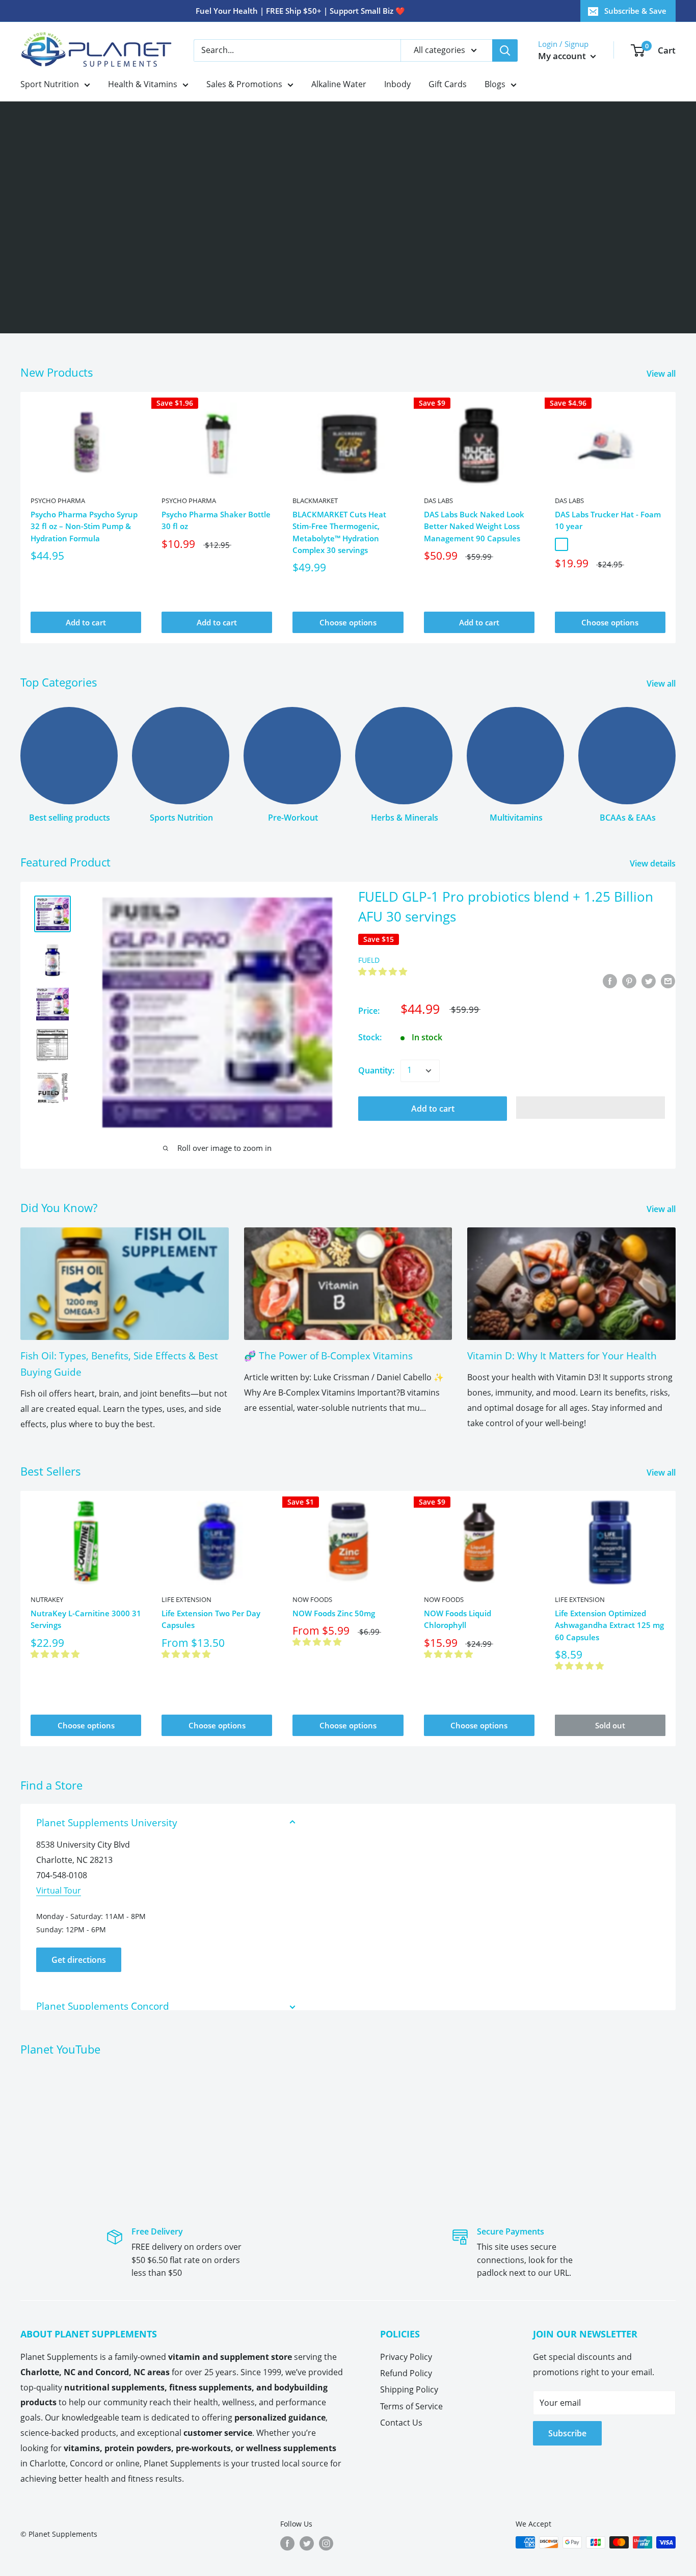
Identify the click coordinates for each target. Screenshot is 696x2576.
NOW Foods (312, 1599)
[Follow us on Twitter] (307, 2543)
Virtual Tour (59, 1890)
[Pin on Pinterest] (629, 981)
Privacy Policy (406, 2357)
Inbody (397, 84)
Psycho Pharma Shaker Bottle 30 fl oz (216, 520)
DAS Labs (438, 501)
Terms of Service (411, 2406)
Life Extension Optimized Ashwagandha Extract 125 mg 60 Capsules (609, 1625)
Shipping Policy (409, 2389)
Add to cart (86, 622)
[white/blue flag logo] (577, 544)
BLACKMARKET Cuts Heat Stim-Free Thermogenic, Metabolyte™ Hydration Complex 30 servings (339, 532)
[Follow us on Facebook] (287, 2543)
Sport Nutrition (50, 84)
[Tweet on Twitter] (649, 981)
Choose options (348, 622)
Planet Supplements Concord (103, 2006)
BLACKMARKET (315, 501)
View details (654, 863)
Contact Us (401, 2423)
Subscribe (567, 2433)
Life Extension (186, 1599)
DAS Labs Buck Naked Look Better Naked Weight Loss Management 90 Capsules (474, 526)
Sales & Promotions (244, 84)
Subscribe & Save (635, 11)
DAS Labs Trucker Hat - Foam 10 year (608, 520)
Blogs (495, 84)
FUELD (369, 960)
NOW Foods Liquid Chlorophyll (458, 1619)
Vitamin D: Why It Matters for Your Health (562, 1356)
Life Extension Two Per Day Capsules (211, 1619)
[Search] (505, 50)
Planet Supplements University (107, 1823)
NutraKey (47, 1599)
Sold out (610, 1725)
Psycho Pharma (58, 501)
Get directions (79, 1960)
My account (563, 56)
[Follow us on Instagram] (326, 2543)
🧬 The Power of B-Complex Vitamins (328, 1356)
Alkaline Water (339, 84)
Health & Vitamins (143, 84)
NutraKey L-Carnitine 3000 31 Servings (86, 1619)
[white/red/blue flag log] (561, 544)
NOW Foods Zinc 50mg (334, 1613)
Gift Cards (448, 84)
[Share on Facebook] (610, 981)
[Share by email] (668, 981)
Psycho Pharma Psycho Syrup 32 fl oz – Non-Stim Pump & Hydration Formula (84, 526)
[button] (384, 971)
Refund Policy (406, 2373)
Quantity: (376, 1070)
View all (662, 374)
